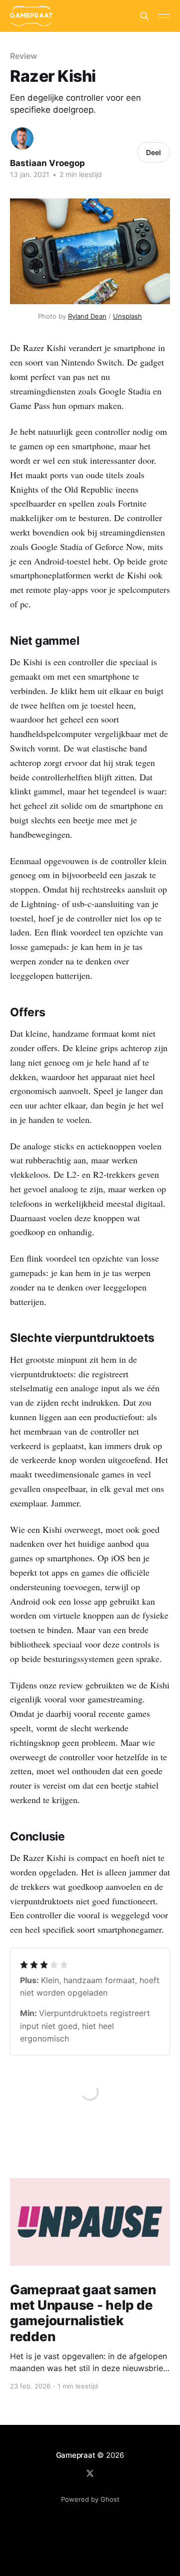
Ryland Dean (87, 316)
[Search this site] (144, 16)
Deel (153, 152)
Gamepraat (76, 2455)
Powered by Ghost (90, 2499)
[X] (90, 2473)
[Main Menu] (164, 16)
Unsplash (127, 316)
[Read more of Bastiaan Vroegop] (22, 138)
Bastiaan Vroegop (47, 163)
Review (23, 56)
